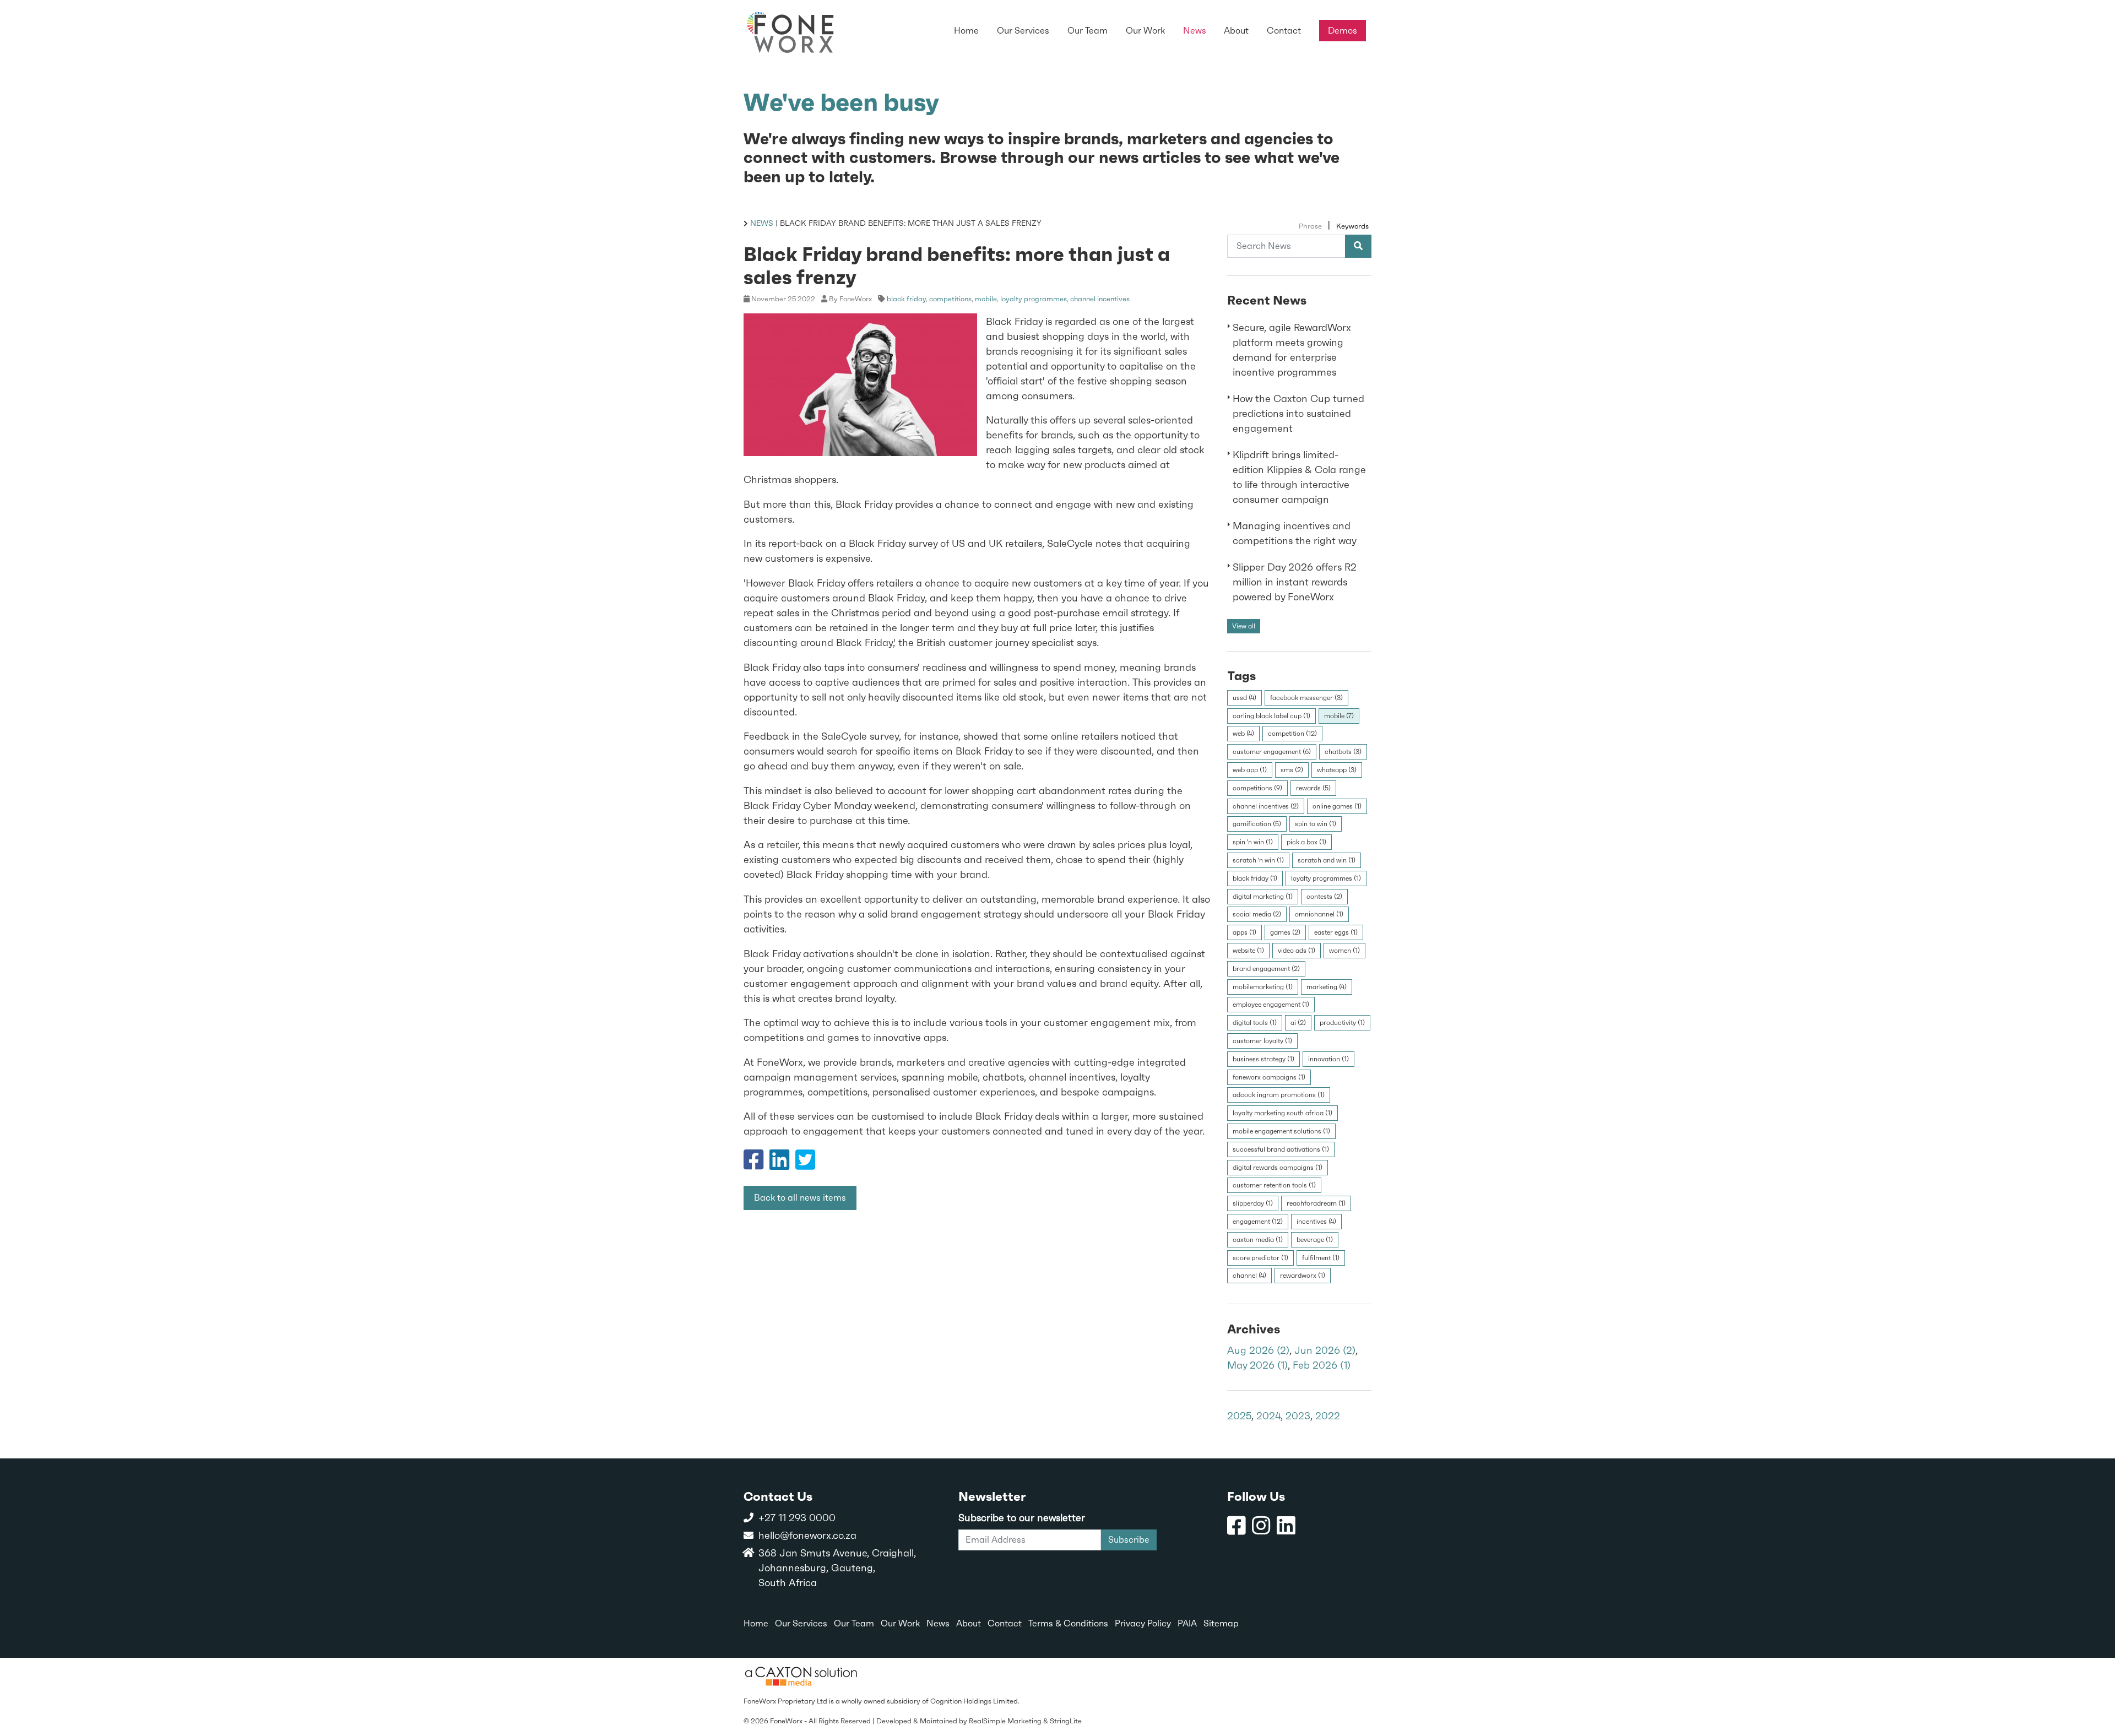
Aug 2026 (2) (1258, 1350)
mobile (986, 298)
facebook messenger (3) (1306, 697)
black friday (906, 298)
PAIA (1187, 1623)
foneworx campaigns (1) (1269, 1077)
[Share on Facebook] (753, 1164)
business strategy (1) (1263, 1059)
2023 (1298, 1416)
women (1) (1344, 951)
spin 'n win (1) (1253, 842)
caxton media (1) (1258, 1239)
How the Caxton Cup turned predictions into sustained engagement (1298, 413)
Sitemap (1221, 1623)
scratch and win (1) (1327, 860)
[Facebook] (1237, 1526)
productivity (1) (1342, 1023)
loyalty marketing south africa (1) (1282, 1113)
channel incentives (1100, 298)
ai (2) (1298, 1023)
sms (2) (1292, 770)
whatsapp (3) (1337, 770)
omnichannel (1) (1319, 914)
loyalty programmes (1034, 298)
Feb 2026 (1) (1322, 1365)
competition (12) (1292, 734)
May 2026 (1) (1257, 1365)
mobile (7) (1339, 715)
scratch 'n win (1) (1258, 860)
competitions (950, 298)
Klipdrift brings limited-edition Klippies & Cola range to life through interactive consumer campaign (1299, 477)
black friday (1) (1255, 878)
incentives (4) (1316, 1221)
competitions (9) (1257, 788)
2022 (1328, 1416)
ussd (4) (1244, 697)
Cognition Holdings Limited (974, 1701)
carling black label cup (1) (1271, 715)
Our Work (900, 1623)
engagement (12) (1258, 1221)
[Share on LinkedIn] (779, 1164)
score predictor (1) (1260, 1257)
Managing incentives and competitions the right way (1295, 533)
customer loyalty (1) (1262, 1040)
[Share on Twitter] (805, 1164)
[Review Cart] (2096, 1689)
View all (1244, 626)
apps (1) (1244, 932)
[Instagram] (1261, 1526)
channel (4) (1249, 1276)
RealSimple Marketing (1005, 1721)
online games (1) (1337, 806)
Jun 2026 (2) (1325, 1350)
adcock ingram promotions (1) (1279, 1095)
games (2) (1285, 932)
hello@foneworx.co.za (807, 1535)
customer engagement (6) (1272, 752)
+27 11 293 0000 (797, 1518)
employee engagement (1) (1271, 1005)
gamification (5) (1257, 824)
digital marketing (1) (1263, 896)
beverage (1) (1315, 1239)
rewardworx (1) (1303, 1276)
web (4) (1243, 734)
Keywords (1352, 226)
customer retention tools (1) (1274, 1185)
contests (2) (1324, 896)
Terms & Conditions (1068, 1623)
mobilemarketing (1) (1263, 986)
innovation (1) (1328, 1059)
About (969, 1623)
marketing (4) (1327, 986)
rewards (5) (1313, 788)
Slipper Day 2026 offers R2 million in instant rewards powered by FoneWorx (1295, 582)
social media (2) (1257, 914)
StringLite (1066, 1721)
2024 (1268, 1416)
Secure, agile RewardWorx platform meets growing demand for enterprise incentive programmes (1292, 350)
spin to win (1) (1316, 824)
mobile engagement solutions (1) (1281, 1131)
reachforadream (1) (1316, 1203)
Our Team (854, 1623)
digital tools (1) (1255, 1023)
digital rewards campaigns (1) (1278, 1167)
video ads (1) (1297, 951)
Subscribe (1129, 1540)
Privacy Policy (1143, 1623)
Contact (1005, 1623)
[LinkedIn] (1286, 1526)
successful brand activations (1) (1281, 1149)
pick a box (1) (1306, 842)
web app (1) (1250, 770)
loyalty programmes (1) (1326, 878)
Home (756, 1623)
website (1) (1248, 951)
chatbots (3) (1343, 752)
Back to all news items (800, 1198)
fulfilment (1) (1321, 1257)
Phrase (1310, 226)
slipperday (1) (1253, 1203)
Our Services (801, 1623)
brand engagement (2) (1266, 968)
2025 (1239, 1416)
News (762, 223)
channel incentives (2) (1266, 806)
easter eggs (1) (1336, 932)
